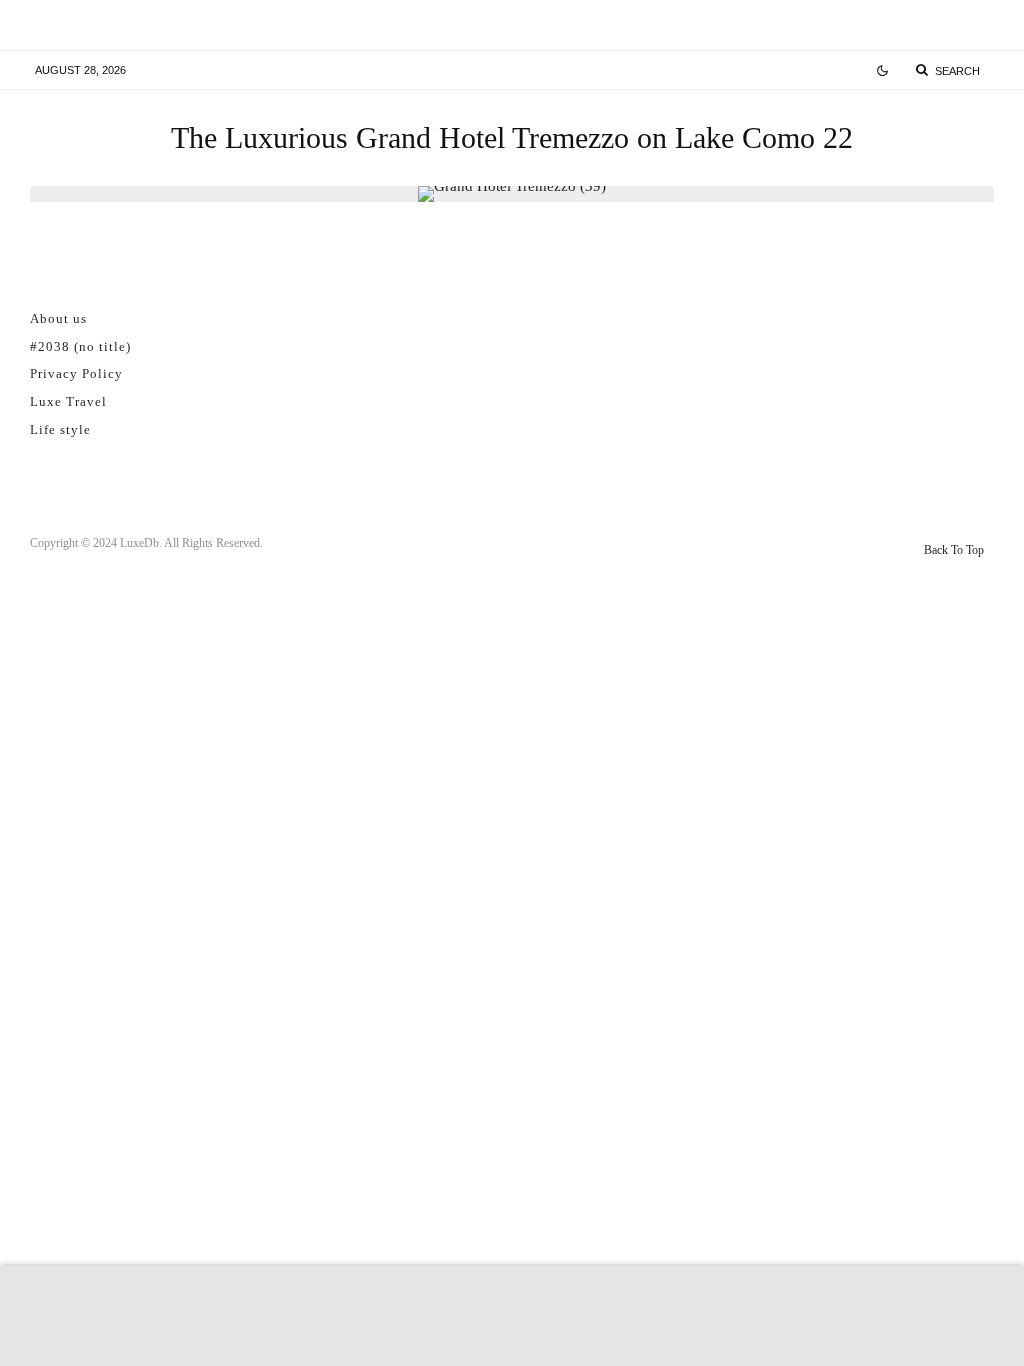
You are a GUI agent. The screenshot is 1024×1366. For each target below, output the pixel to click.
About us (58, 318)
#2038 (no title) (80, 346)
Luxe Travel (68, 401)
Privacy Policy (76, 373)
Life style (60, 429)
